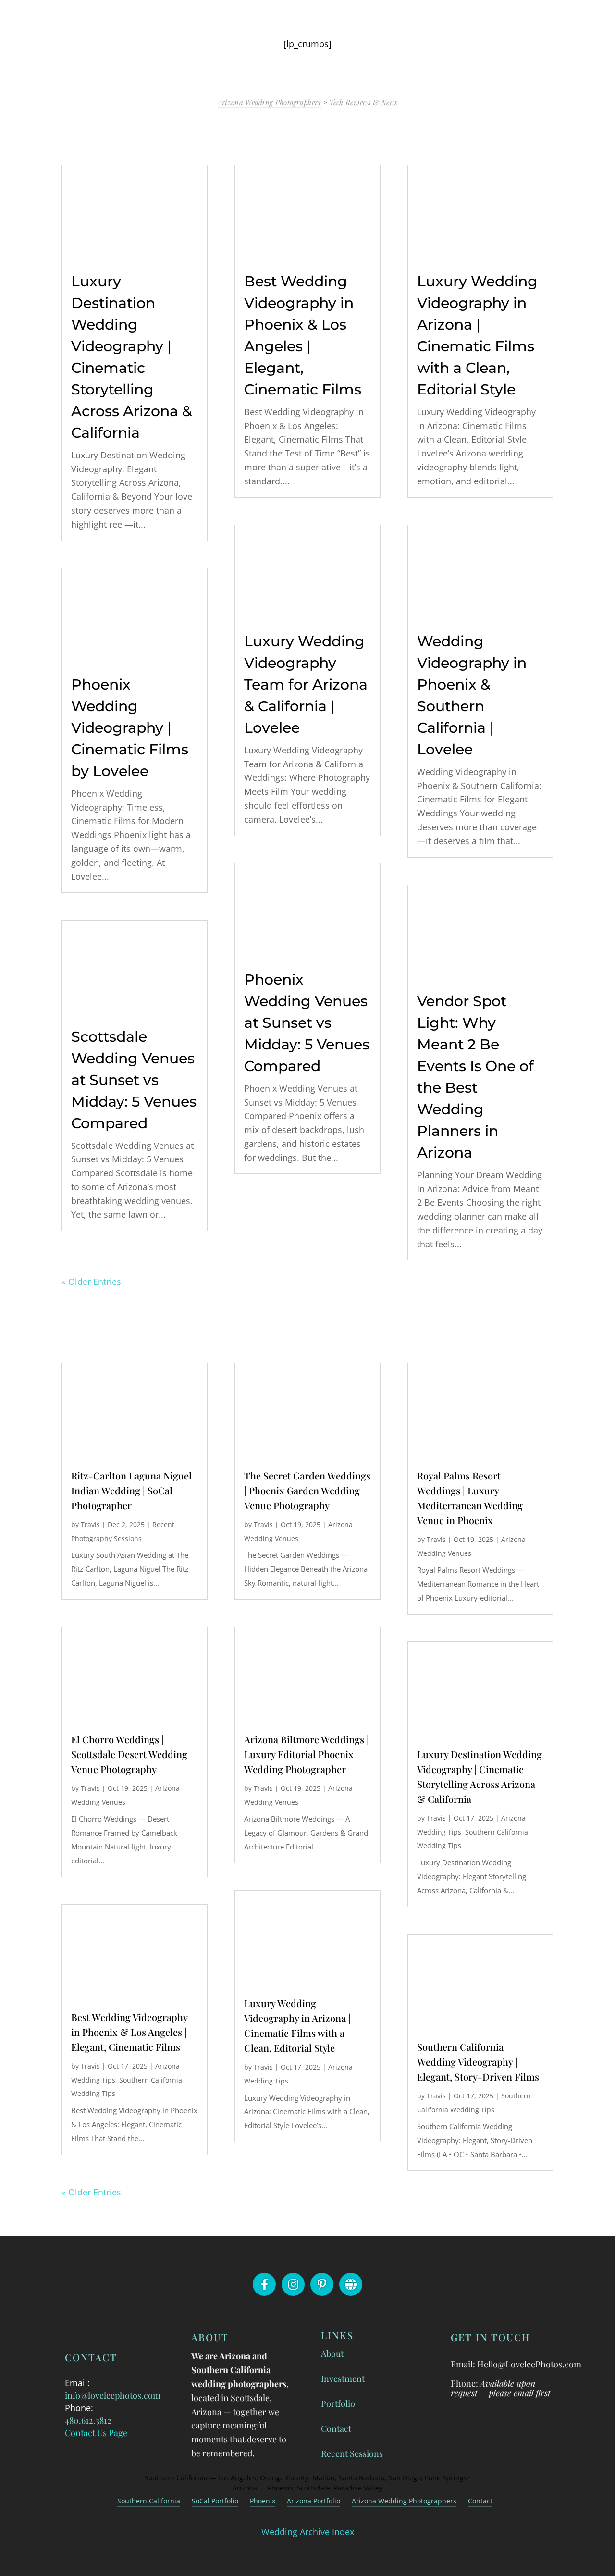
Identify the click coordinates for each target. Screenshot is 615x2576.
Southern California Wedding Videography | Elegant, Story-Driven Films (478, 2062)
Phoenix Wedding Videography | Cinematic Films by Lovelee (130, 728)
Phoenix (263, 2501)
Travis (90, 1524)
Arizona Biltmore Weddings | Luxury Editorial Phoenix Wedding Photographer (307, 1754)
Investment (343, 2379)
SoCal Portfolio (215, 2501)
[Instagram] (293, 2284)
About (332, 2354)
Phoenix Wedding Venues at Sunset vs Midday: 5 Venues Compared (307, 1023)
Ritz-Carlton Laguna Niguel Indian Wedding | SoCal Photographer (131, 1490)
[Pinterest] (322, 2284)
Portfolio (338, 2403)
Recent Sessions (352, 2453)
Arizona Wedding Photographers (404, 2501)
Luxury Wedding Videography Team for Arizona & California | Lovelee (306, 684)
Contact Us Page (96, 2433)
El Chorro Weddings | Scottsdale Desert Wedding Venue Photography (129, 1754)
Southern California (149, 2501)
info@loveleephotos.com (113, 2395)
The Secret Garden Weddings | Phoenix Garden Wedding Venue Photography (307, 1490)
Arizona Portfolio (314, 2501)
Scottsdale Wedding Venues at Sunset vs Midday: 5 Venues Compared (134, 1080)
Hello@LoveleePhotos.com (529, 2364)
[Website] (351, 2284)
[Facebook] (264, 2284)
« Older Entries (91, 1282)
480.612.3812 (88, 2420)
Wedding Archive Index (308, 2532)
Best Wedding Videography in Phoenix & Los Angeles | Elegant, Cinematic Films (129, 2032)
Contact (336, 2428)
